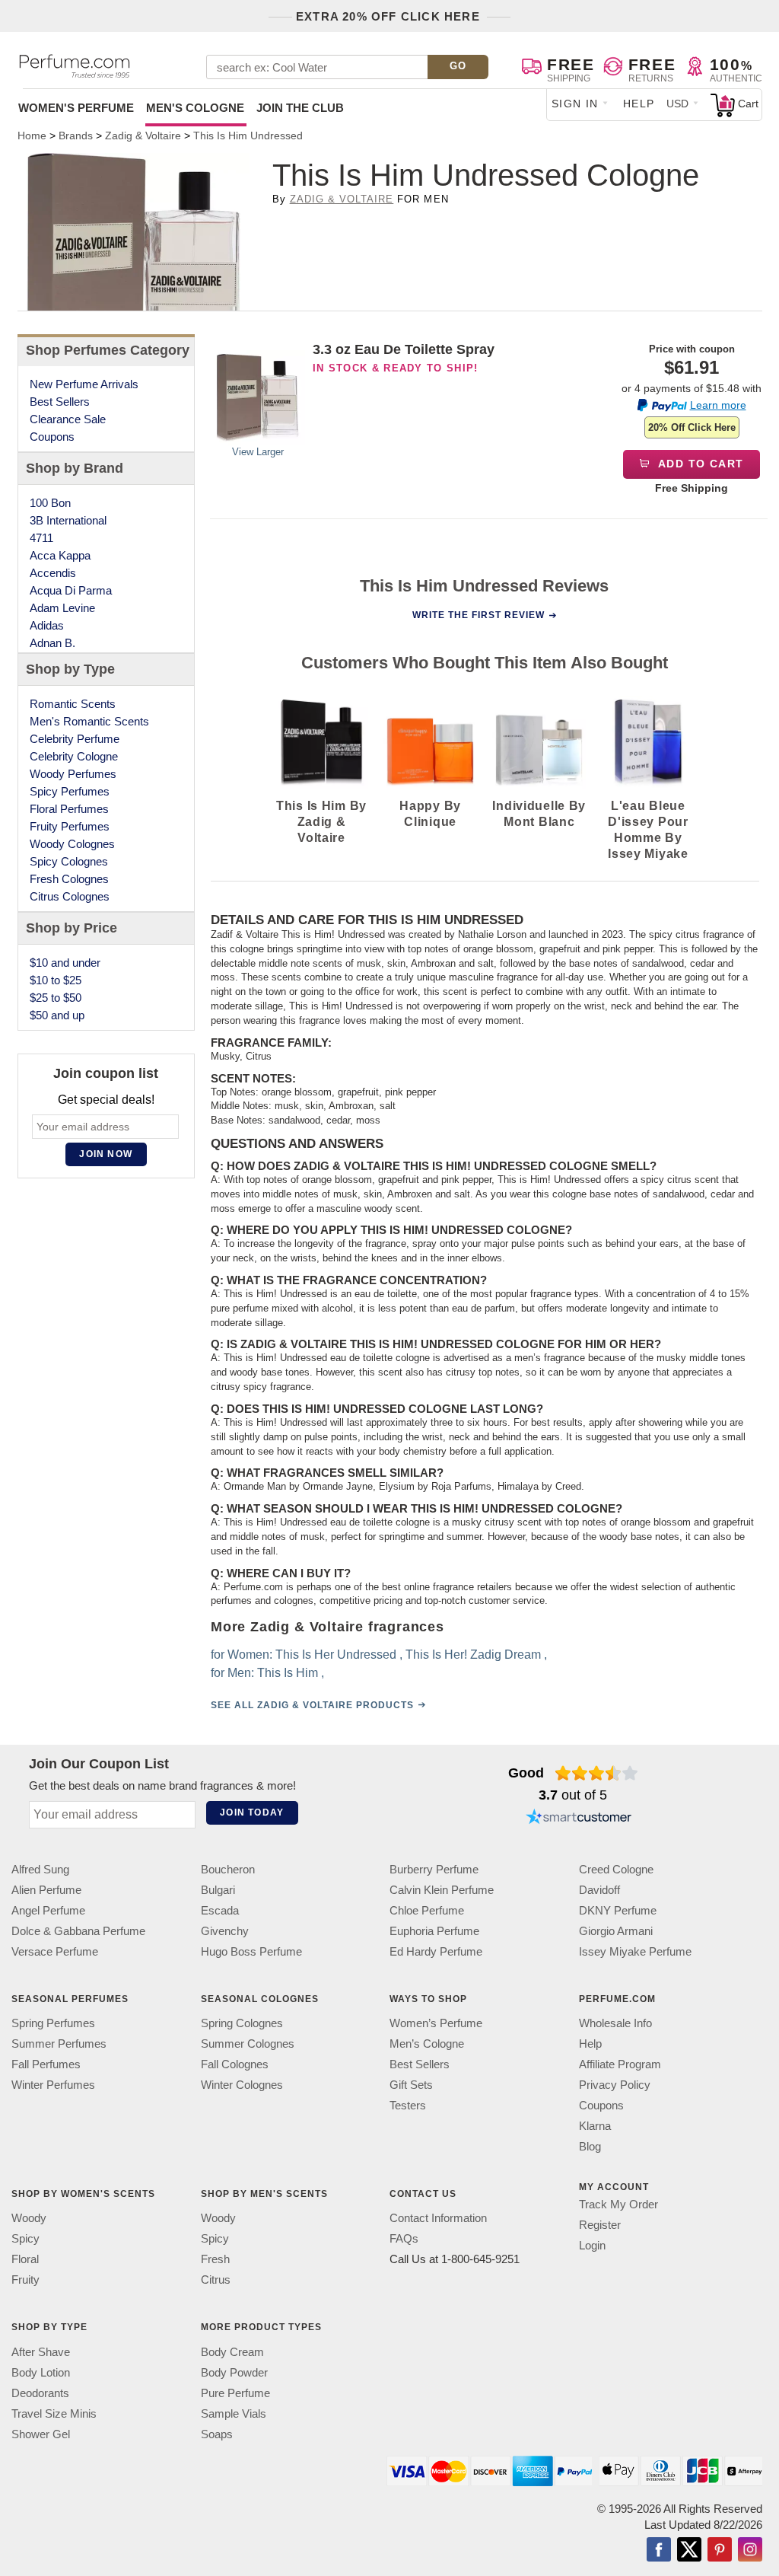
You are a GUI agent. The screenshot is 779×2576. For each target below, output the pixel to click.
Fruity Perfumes (70, 826)
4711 (41, 538)
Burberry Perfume (434, 1869)
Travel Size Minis (54, 2413)
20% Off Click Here (692, 427)
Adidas (47, 625)
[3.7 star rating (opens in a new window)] (597, 1773)
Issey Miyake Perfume (635, 1951)
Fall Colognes (235, 2064)
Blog (590, 2146)
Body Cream (232, 2352)
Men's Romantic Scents (89, 721)
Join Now (106, 1154)
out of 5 (573, 1795)
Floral (25, 2259)
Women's (76, 108)
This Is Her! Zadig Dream (472, 1655)
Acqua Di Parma (71, 590)
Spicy (25, 2238)
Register (600, 2225)
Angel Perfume (48, 1910)
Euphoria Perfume (434, 1931)
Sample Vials (234, 2413)
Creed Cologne (616, 1869)
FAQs (404, 2238)
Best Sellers (60, 402)
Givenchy (225, 1931)
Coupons (52, 437)
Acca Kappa (60, 555)
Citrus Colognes (70, 896)
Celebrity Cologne (74, 756)
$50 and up (57, 1015)
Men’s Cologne (427, 2044)
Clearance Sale (68, 419)
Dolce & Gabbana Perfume (78, 1931)
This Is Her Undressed (335, 1655)
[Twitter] (689, 2551)
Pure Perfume (235, 2393)
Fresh (215, 2259)
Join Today (252, 1812)
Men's (195, 108)
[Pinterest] (720, 2551)
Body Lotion (41, 2372)
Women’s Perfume (436, 2023)
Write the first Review (479, 615)
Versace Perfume (55, 1951)
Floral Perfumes (69, 809)
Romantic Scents (73, 704)
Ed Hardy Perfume (436, 1951)
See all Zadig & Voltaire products (312, 1706)
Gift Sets (411, 2085)
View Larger (258, 452)
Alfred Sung (40, 1869)
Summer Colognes (248, 2044)
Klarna (595, 2126)
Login (592, 2245)
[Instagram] (750, 2551)
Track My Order (618, 2204)
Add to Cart (700, 464)
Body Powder (234, 2372)
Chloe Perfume (427, 1910)
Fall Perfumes (46, 2064)
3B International (68, 520)
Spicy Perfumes (70, 791)
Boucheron (228, 1869)
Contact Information (438, 2218)
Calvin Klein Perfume (442, 1890)
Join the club (300, 108)
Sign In (575, 104)
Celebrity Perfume (75, 739)
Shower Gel (41, 2434)
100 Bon (50, 503)
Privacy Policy (615, 2085)
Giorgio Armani (616, 1931)
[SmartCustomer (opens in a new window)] (579, 1819)
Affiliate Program (620, 2064)
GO (458, 66)
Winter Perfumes (53, 2085)
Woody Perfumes (73, 774)
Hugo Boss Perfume (251, 1951)
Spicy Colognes (69, 861)
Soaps (217, 2434)
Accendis (53, 573)
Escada (220, 1910)
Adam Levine (62, 608)
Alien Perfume (46, 1890)
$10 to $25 (56, 980)
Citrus (216, 2280)
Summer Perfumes (59, 2044)
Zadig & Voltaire (342, 199)
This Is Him (287, 1674)
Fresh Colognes (69, 879)
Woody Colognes (72, 844)
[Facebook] (659, 2551)
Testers (408, 2105)
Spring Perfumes (53, 2023)
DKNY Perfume (618, 1910)
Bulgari (218, 1890)
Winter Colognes (242, 2085)
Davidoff (599, 1890)
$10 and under (65, 963)
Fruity (25, 2280)
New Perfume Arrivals (84, 384)
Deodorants (40, 2393)
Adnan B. (52, 643)
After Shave (41, 2352)
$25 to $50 (56, 998)
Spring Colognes (242, 2023)
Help (639, 104)
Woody (29, 2218)
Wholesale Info (615, 2023)
